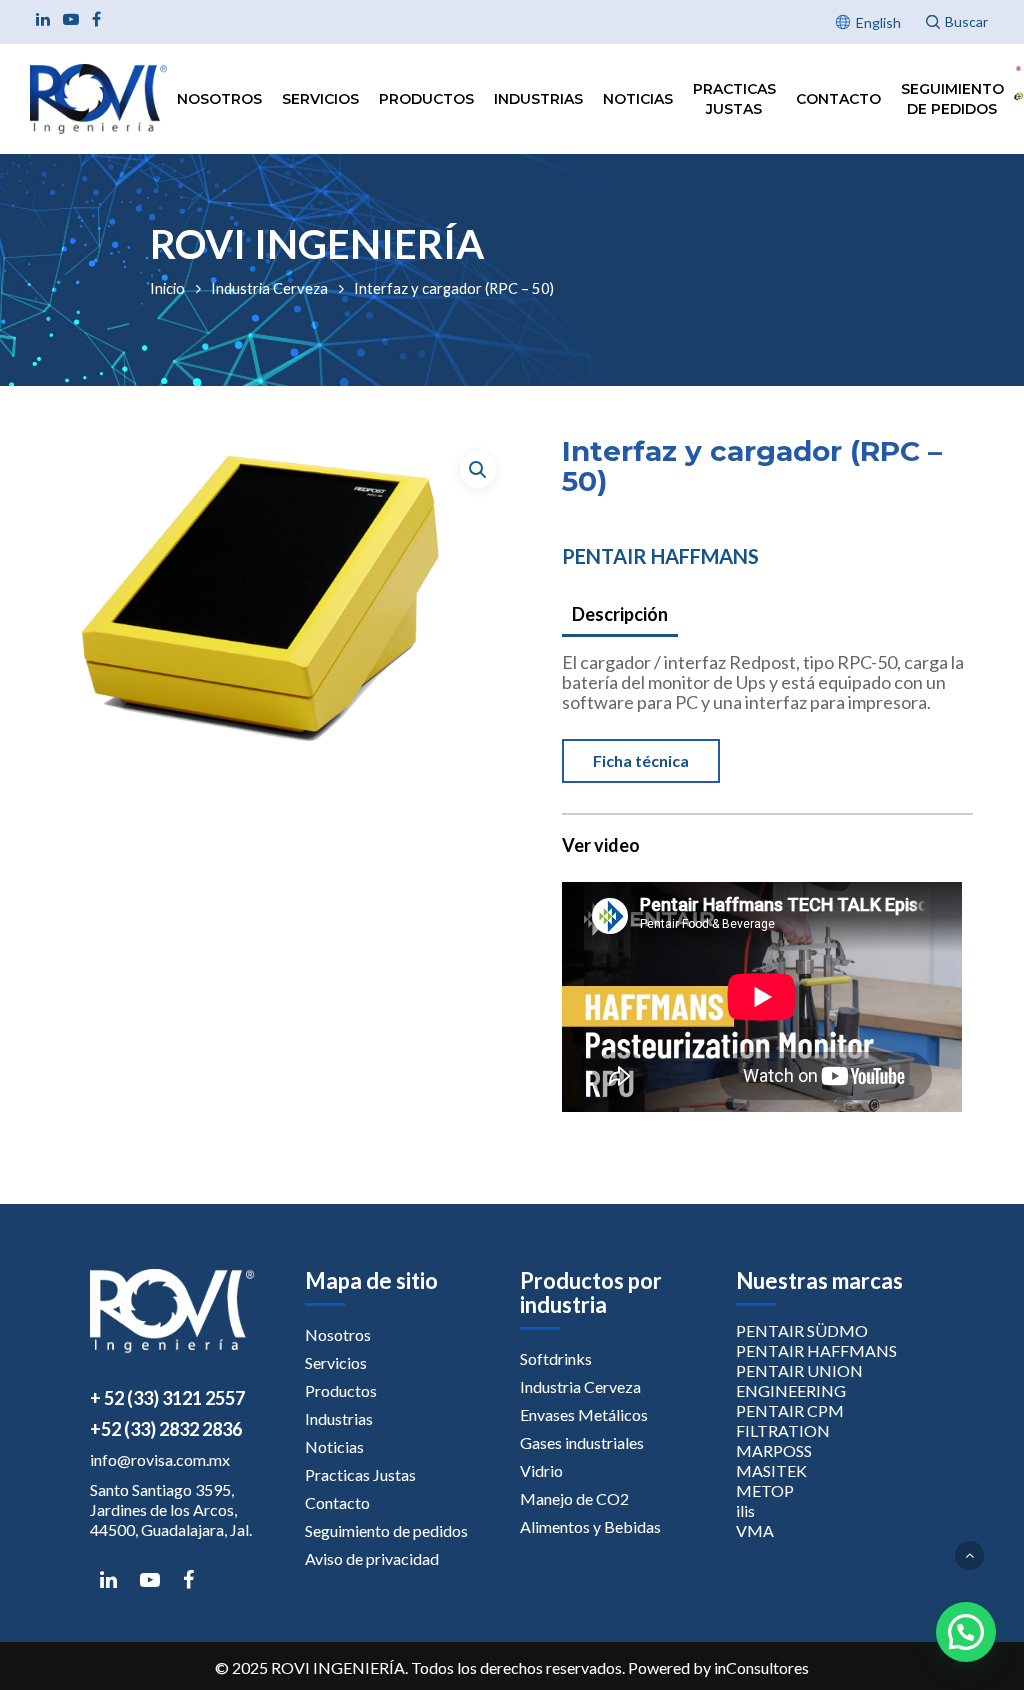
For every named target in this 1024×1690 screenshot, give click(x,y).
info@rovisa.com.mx (160, 1459)
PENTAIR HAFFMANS (660, 556)
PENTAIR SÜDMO (802, 1330)
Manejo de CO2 (574, 1498)
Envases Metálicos (584, 1414)
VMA (755, 1530)
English (878, 22)
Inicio (167, 288)
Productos (426, 99)
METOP (765, 1490)
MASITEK (771, 1470)
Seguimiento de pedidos (952, 99)
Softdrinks (556, 1358)
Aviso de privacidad (372, 1558)
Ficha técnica (641, 760)
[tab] (620, 615)
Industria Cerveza (269, 288)
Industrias (538, 99)
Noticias (638, 99)
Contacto (838, 99)
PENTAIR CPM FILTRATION (790, 1420)
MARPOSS (774, 1450)
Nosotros (219, 99)
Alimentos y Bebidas (590, 1526)
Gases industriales (582, 1442)
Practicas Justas (734, 99)
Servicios (320, 99)
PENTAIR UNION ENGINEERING (799, 1380)
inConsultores (761, 1667)
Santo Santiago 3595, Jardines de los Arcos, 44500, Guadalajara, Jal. (171, 1509)
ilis (745, 1510)
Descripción (620, 614)
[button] (478, 470)
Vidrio (541, 1470)
